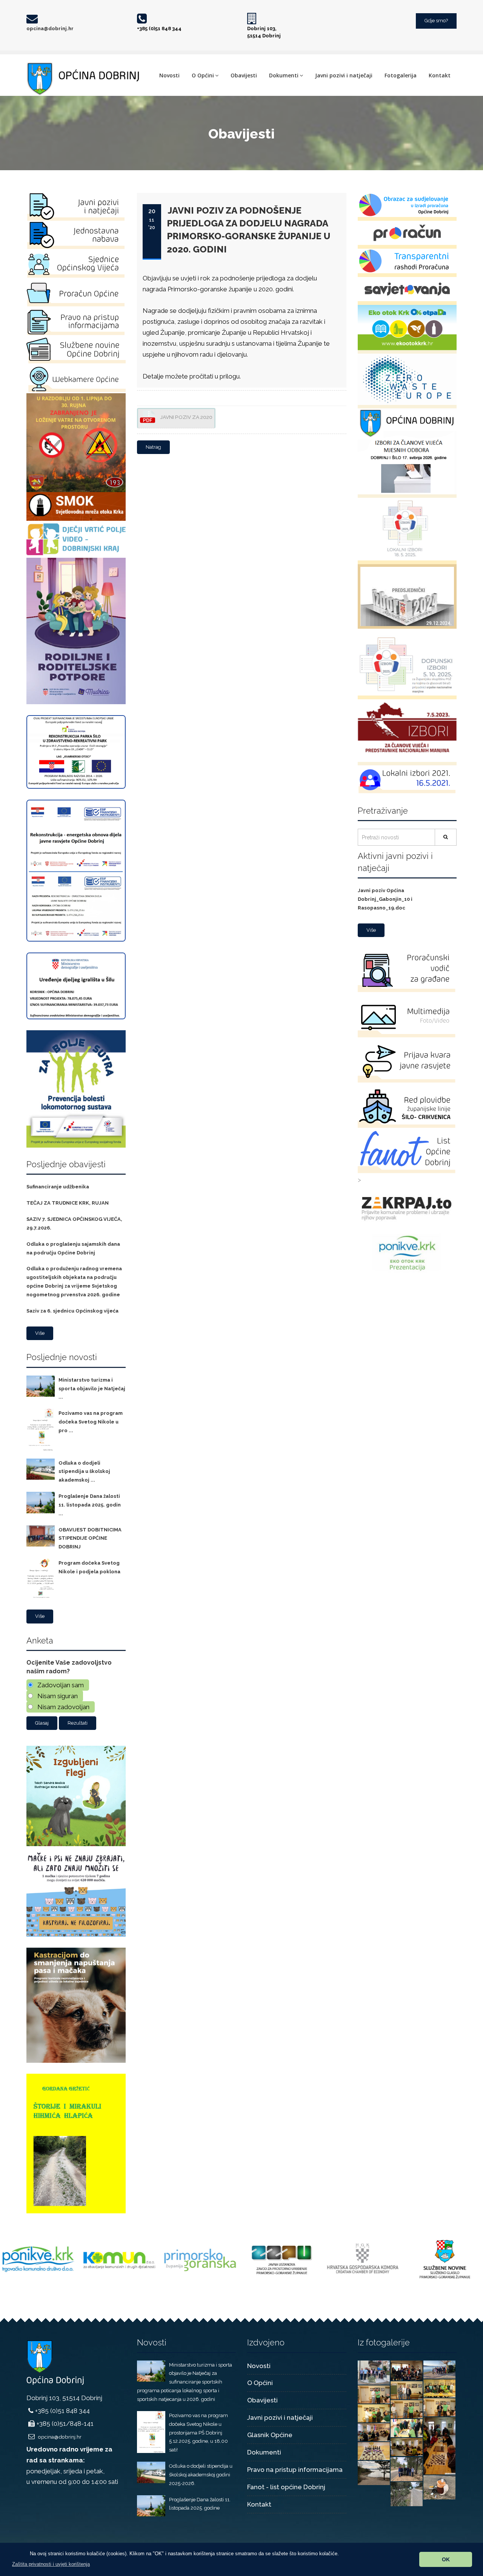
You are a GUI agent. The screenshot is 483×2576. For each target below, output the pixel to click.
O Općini (203, 75)
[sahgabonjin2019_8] (439, 2407)
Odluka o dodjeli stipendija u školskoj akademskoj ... (84, 1472)
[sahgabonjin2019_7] (407, 2408)
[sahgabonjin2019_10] (407, 2390)
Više (40, 1333)
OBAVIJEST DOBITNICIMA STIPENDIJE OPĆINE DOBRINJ (90, 1538)
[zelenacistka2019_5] (374, 2472)
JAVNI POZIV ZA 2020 (186, 417)
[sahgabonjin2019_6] (374, 2413)
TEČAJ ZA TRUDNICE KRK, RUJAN (68, 1203)
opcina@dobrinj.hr (50, 28)
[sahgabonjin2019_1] (374, 2450)
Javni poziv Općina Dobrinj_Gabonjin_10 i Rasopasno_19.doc (385, 899)
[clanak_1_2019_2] (439, 2369)
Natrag (153, 447)
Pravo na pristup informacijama (295, 2470)
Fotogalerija (401, 75)
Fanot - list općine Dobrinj (286, 2487)
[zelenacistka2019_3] (407, 2493)
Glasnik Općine (270, 2435)
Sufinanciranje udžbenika (58, 1187)
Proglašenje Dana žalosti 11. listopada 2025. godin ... (90, 1505)
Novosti (169, 75)
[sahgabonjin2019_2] (407, 2446)
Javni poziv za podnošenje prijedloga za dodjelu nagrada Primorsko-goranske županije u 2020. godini (248, 230)
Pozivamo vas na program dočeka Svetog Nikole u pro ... (91, 1422)
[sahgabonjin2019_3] (374, 2431)
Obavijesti (244, 75)
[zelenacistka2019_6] (407, 2468)
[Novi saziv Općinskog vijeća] (374, 2372)
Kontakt (440, 75)
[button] (51, 2564)
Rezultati (78, 1723)
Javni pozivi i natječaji (344, 75)
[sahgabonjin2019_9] (374, 2394)
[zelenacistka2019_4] (439, 2487)
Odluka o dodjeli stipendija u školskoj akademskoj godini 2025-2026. (201, 2475)
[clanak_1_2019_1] (407, 2370)
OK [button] (446, 2559)
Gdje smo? (436, 21)
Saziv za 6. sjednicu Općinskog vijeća (72, 1311)
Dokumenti (284, 75)
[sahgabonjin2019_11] (439, 2388)
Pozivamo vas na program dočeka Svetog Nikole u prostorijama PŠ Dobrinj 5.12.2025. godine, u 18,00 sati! (198, 2433)
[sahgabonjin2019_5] (439, 2445)
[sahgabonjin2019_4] (407, 2427)
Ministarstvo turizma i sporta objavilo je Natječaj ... (92, 1389)
